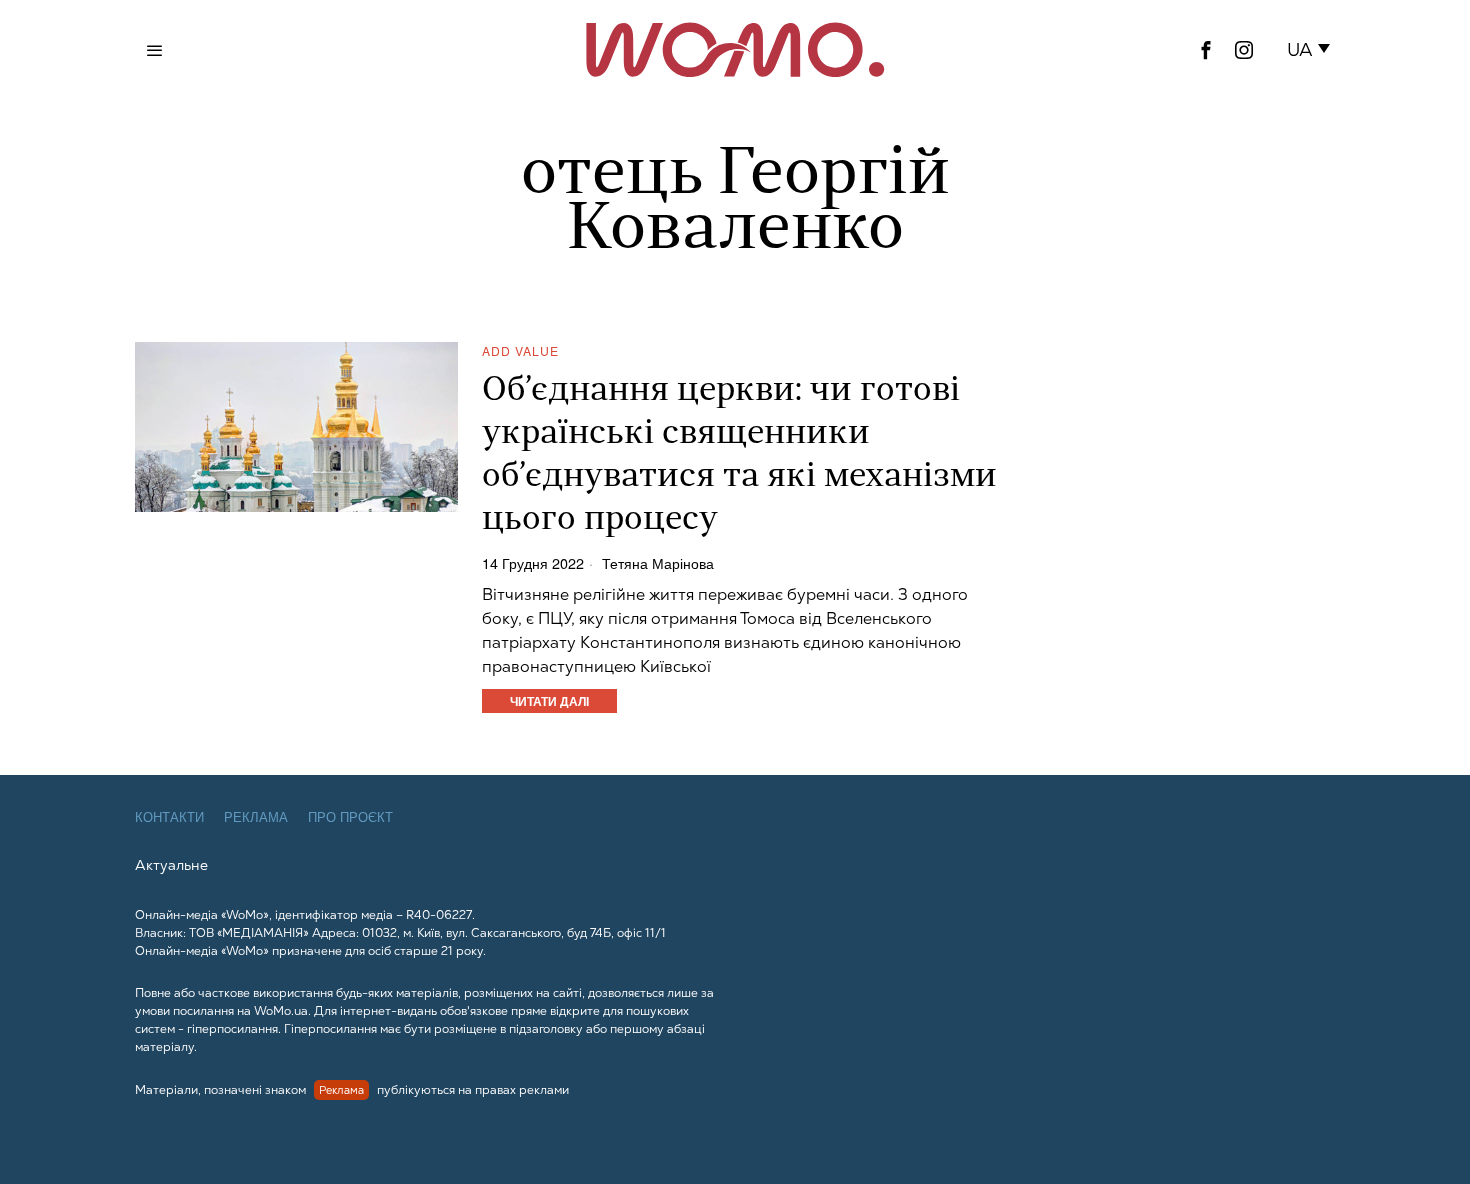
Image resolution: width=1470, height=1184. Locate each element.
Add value (520, 350)
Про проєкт (350, 817)
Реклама (256, 817)
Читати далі (549, 701)
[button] (1312, 50)
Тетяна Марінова (658, 563)
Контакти (169, 817)
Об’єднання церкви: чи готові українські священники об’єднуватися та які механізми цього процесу (739, 456)
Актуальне (171, 865)
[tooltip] (1206, 50)
